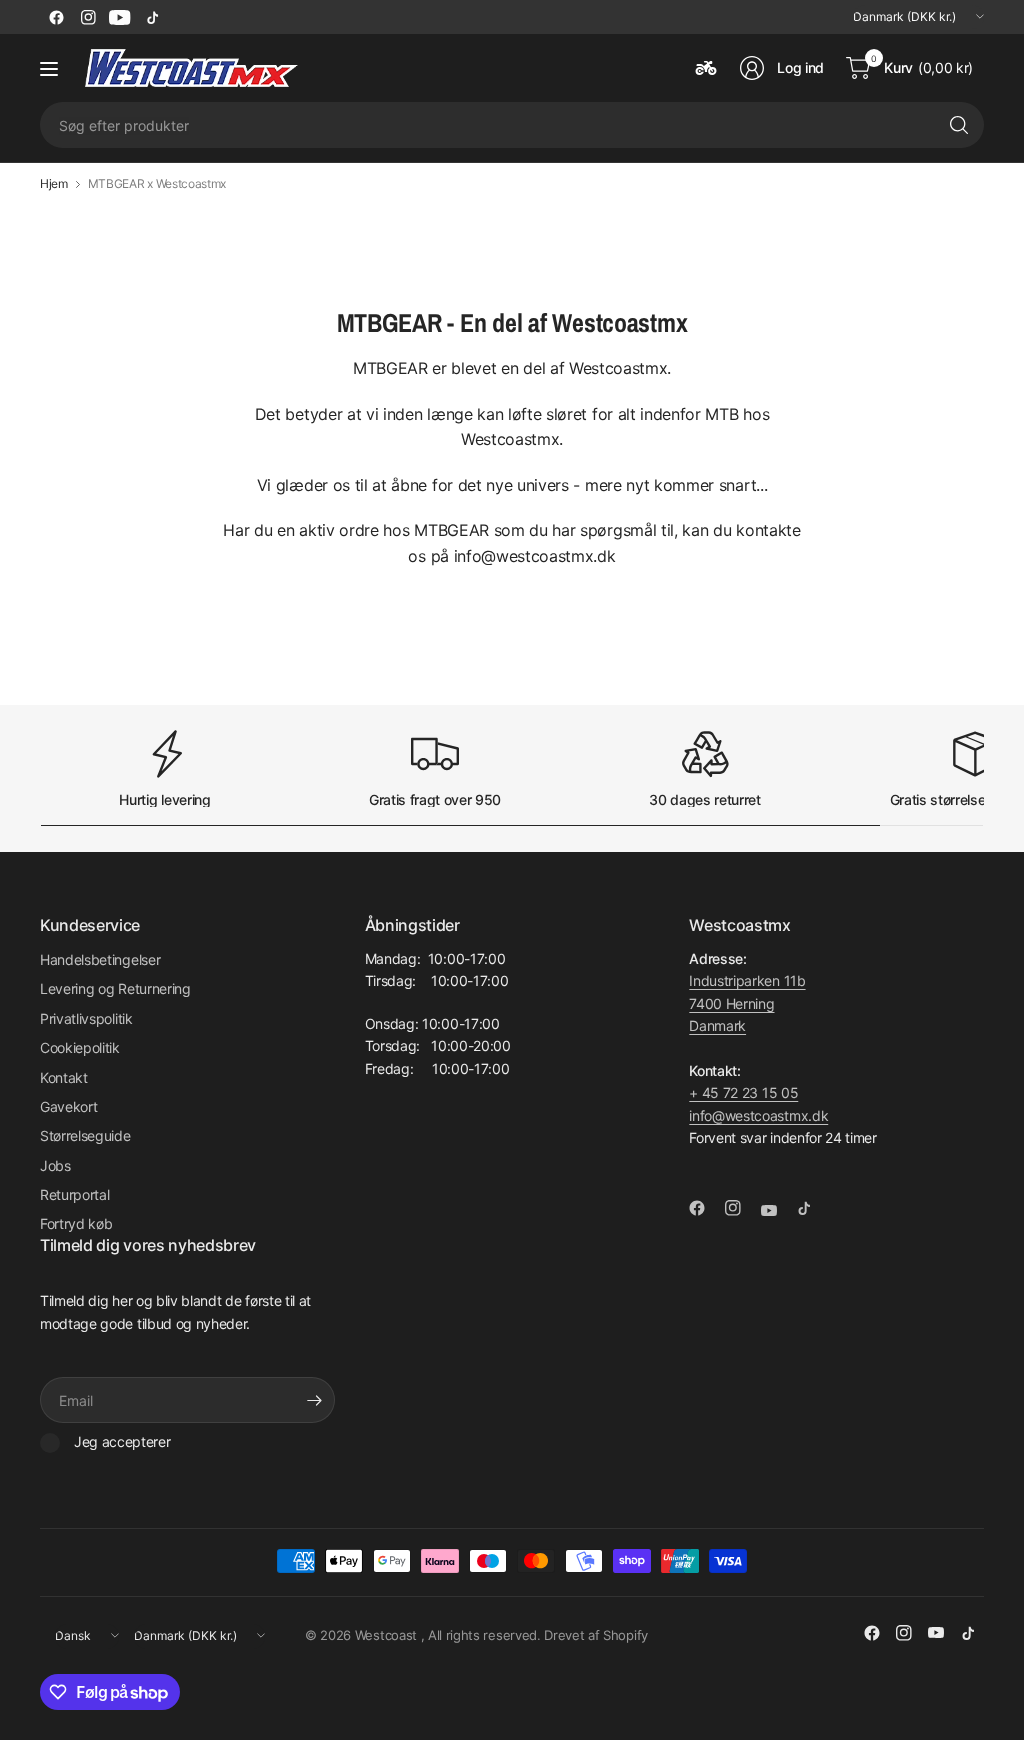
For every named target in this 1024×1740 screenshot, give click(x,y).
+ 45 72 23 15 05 (743, 1092)
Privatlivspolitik (86, 1018)
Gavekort (68, 1106)
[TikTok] (152, 17)
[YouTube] (120, 17)
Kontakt (64, 1077)
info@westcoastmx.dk (758, 1115)
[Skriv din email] (315, 1400)
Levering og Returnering (115, 988)
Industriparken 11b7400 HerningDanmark (747, 1003)
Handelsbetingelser (100, 959)
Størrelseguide (85, 1135)
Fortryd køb (76, 1223)
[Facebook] (56, 17)
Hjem (54, 184)
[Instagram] (88, 17)
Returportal (74, 1194)
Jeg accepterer (122, 1441)
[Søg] (959, 125)
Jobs (55, 1165)
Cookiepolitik (80, 1047)
